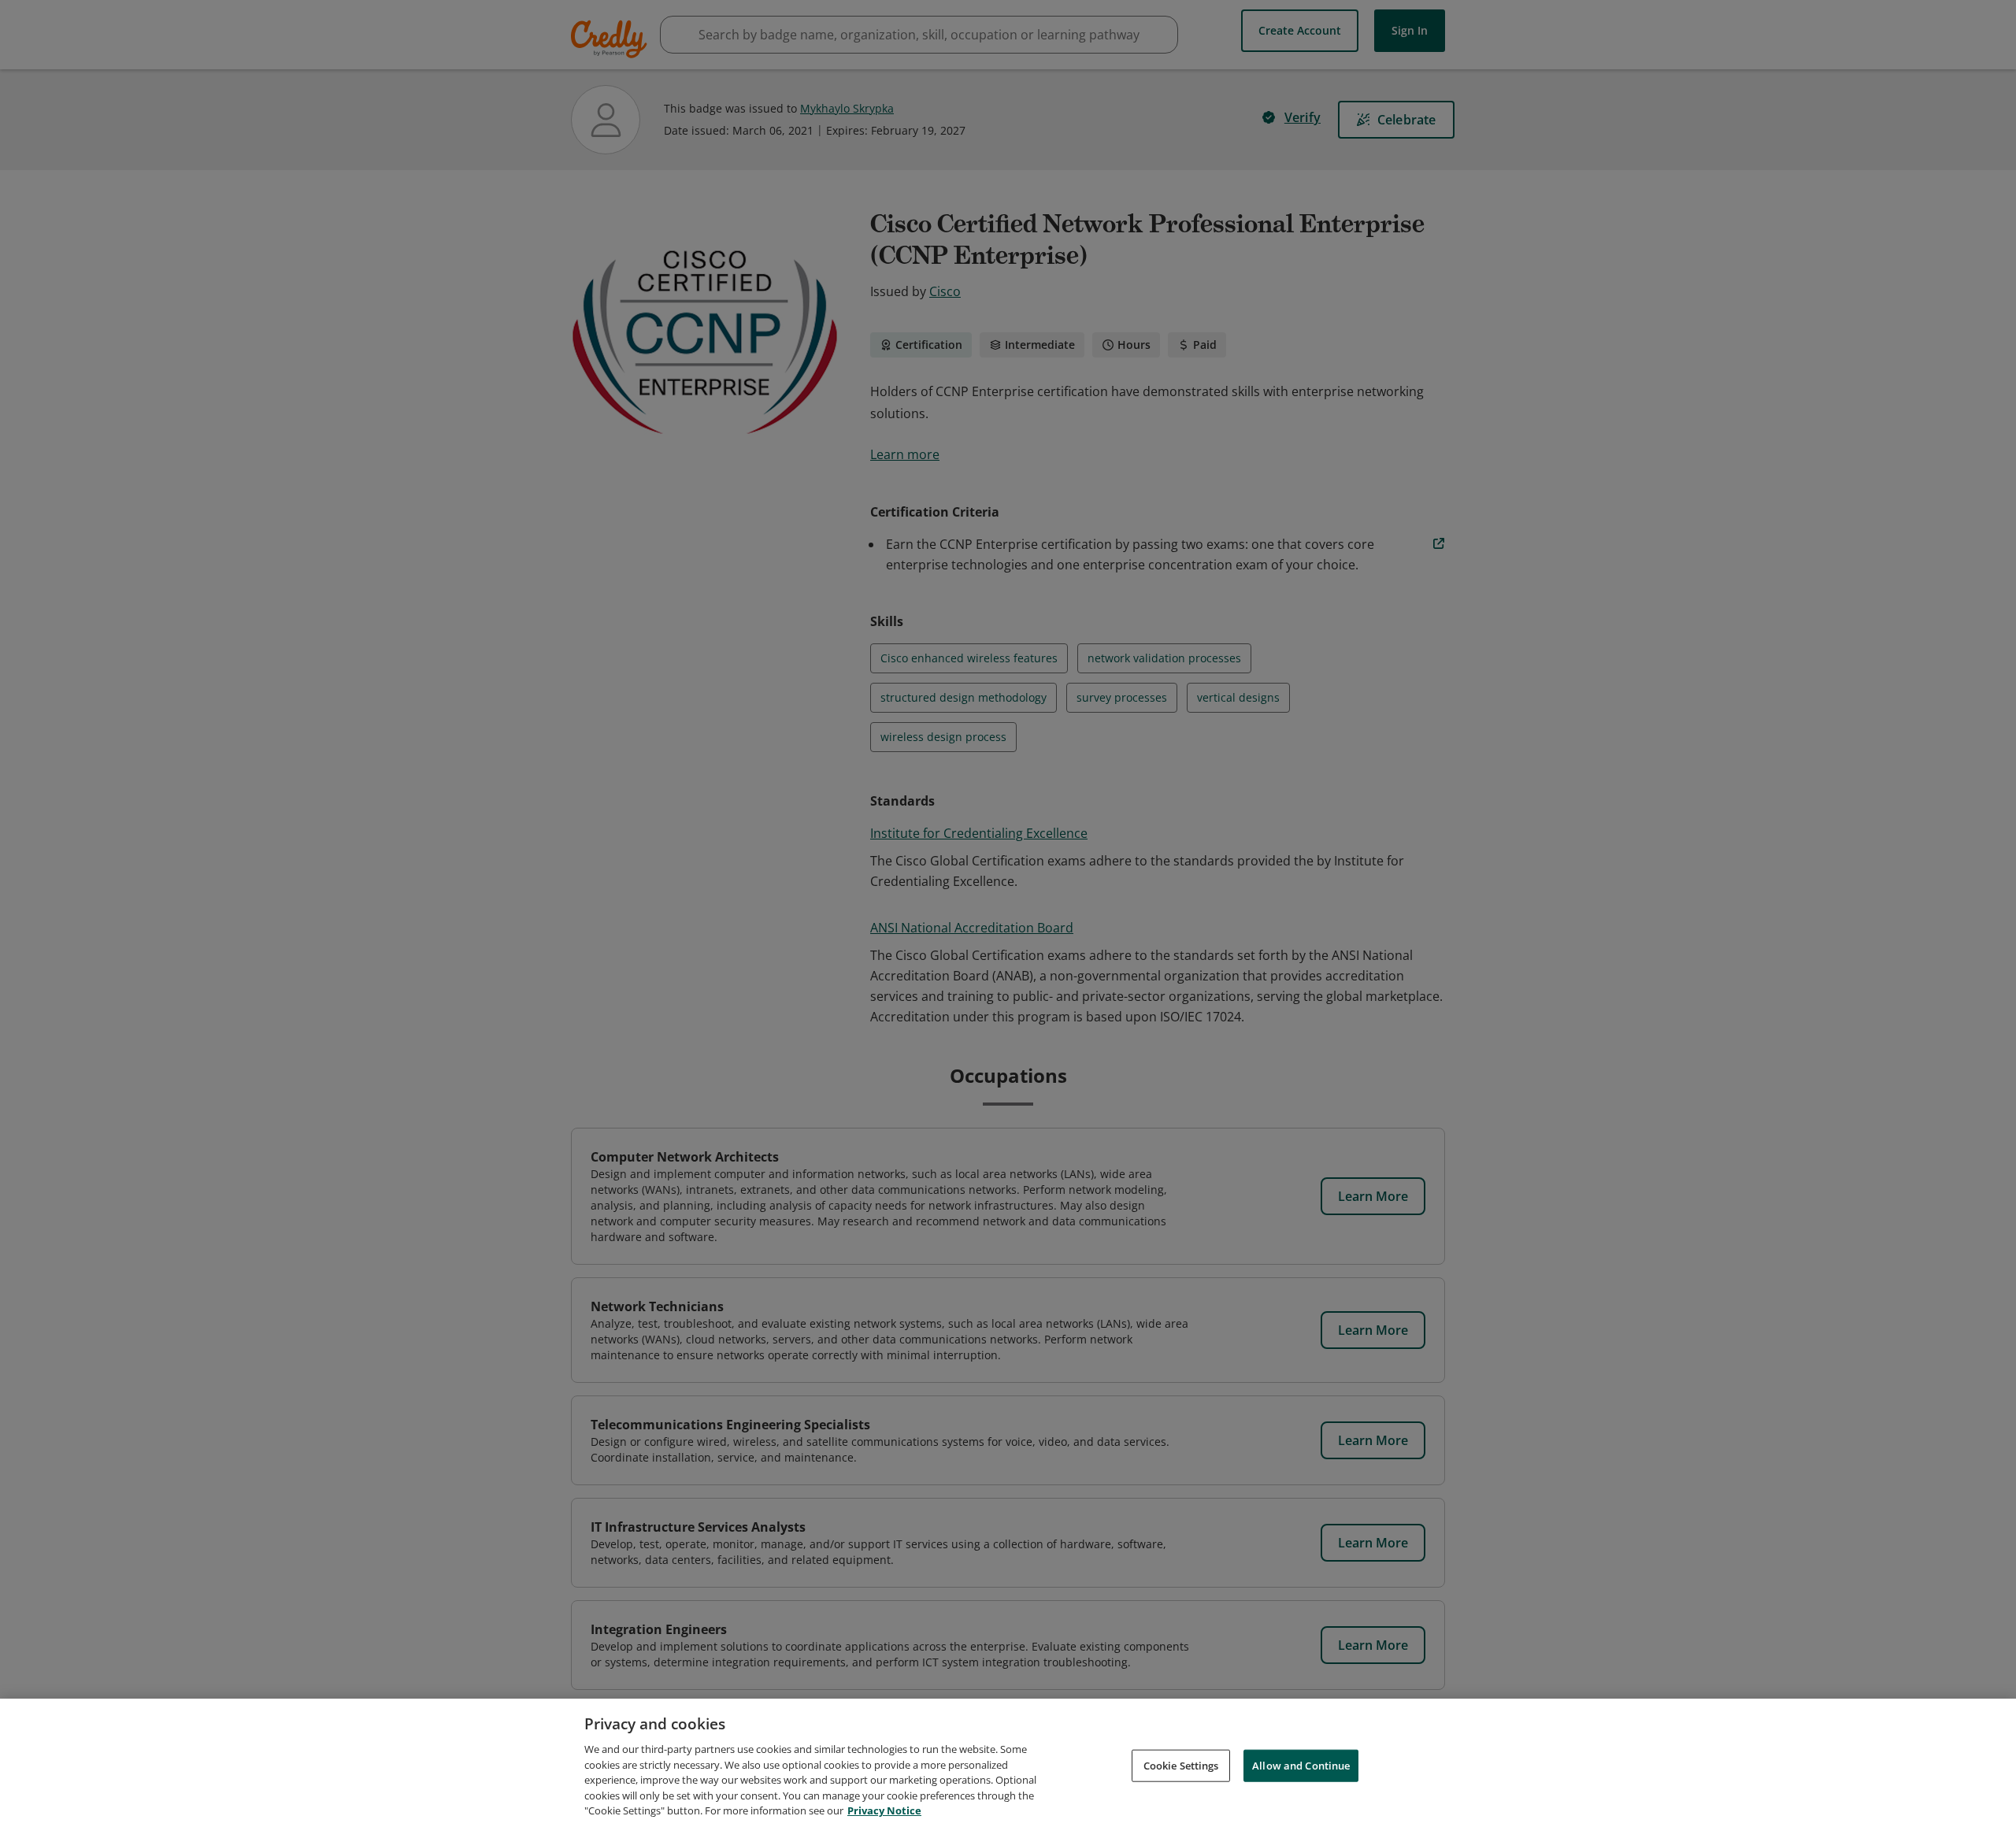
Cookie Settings (1181, 1765)
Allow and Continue (1301, 1765)
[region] (1008, 1763)
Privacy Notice (884, 1810)
